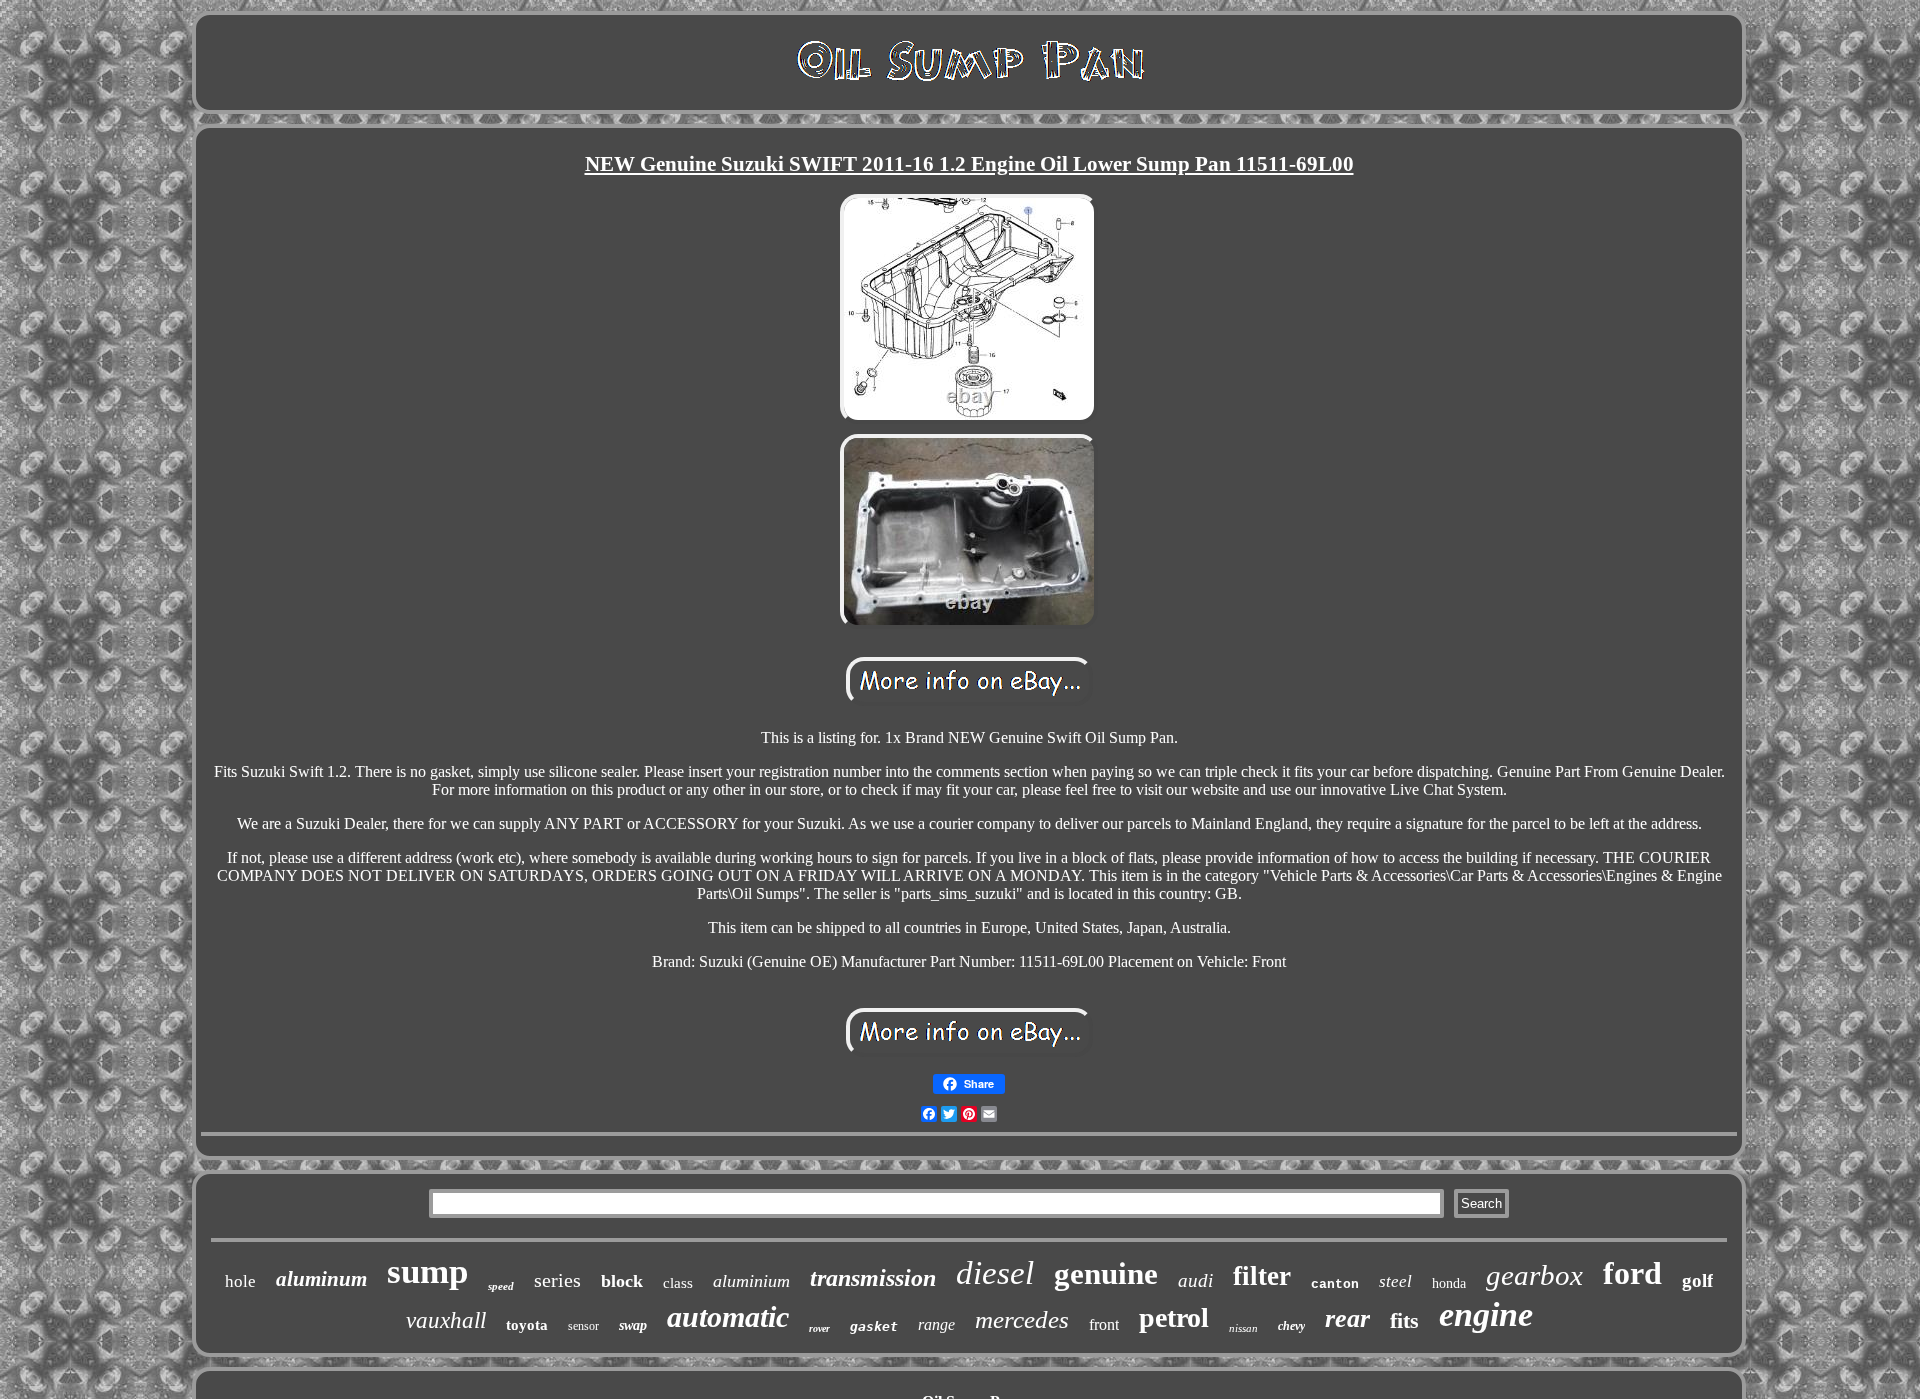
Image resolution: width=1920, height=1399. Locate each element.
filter (1262, 1276)
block (622, 1281)
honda (1449, 1283)
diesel (995, 1273)
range (936, 1324)
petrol (1174, 1317)
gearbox (1534, 1275)
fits (1404, 1320)
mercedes (1022, 1319)
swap (633, 1325)
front (1104, 1324)
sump (427, 1271)
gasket (874, 1326)
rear (1347, 1318)
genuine (1106, 1273)
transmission (873, 1278)
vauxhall (446, 1320)
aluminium (751, 1281)
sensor (583, 1326)
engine (1486, 1314)
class (678, 1283)
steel (1395, 1281)
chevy (1291, 1326)
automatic (728, 1316)
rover (819, 1328)
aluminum (321, 1279)
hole (240, 1281)
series (557, 1280)
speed (501, 1286)
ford (1632, 1273)
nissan (1243, 1328)
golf (1697, 1280)
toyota (527, 1325)
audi (1195, 1280)
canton (1335, 1284)
